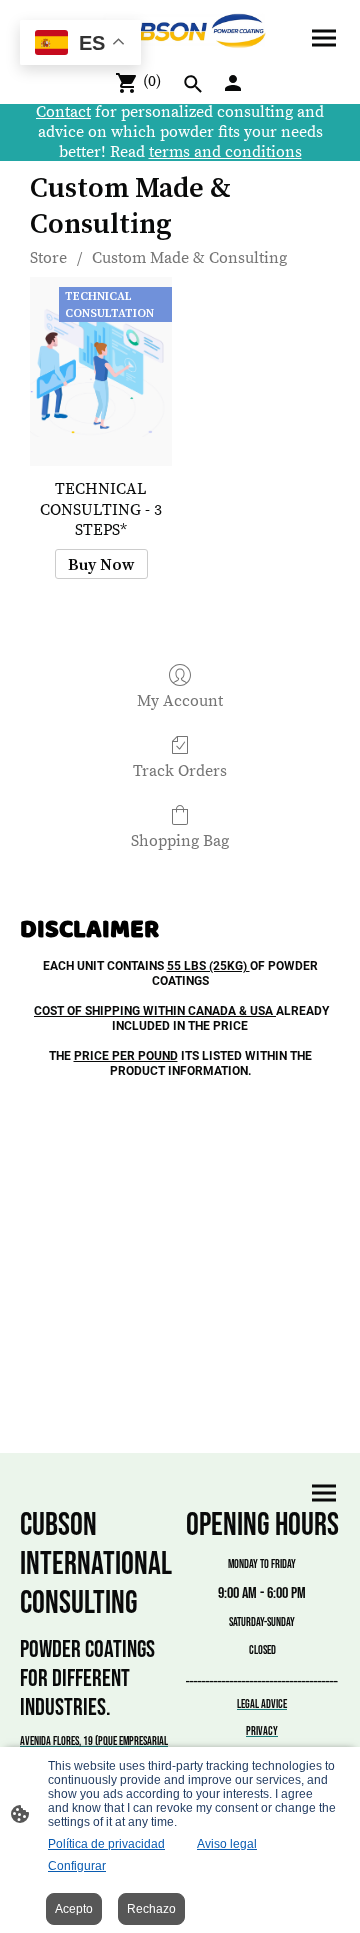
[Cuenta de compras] (233, 83)
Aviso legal (227, 1844)
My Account (180, 701)
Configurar (77, 1866)
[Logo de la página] (180, 31)
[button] (193, 84)
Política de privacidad (106, 1844)
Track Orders (180, 771)
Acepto (74, 1909)
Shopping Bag (180, 841)
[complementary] (80, 44)
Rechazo (151, 1909)
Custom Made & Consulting (189, 258)
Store (48, 258)
